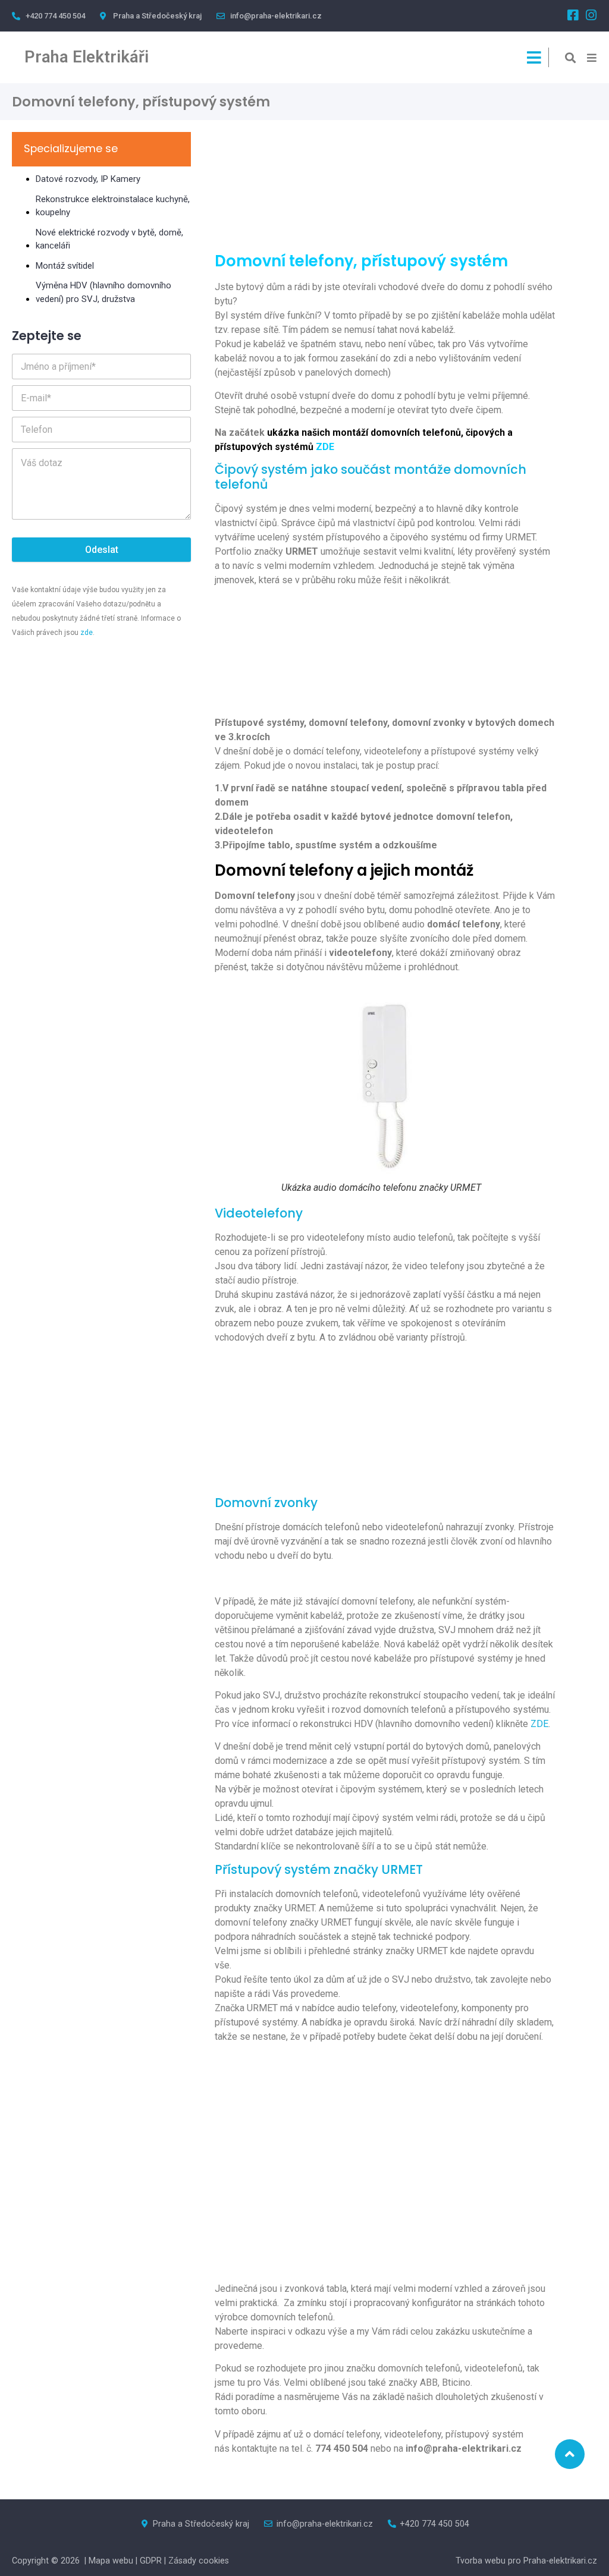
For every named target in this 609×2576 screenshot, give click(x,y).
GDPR (151, 2561)
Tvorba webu (482, 2561)
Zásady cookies (199, 2561)
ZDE (539, 1724)
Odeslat (102, 550)
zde (87, 633)
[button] (571, 57)
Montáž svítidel (65, 266)
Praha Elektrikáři (87, 57)
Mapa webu (111, 2561)
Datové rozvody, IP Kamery (88, 179)
